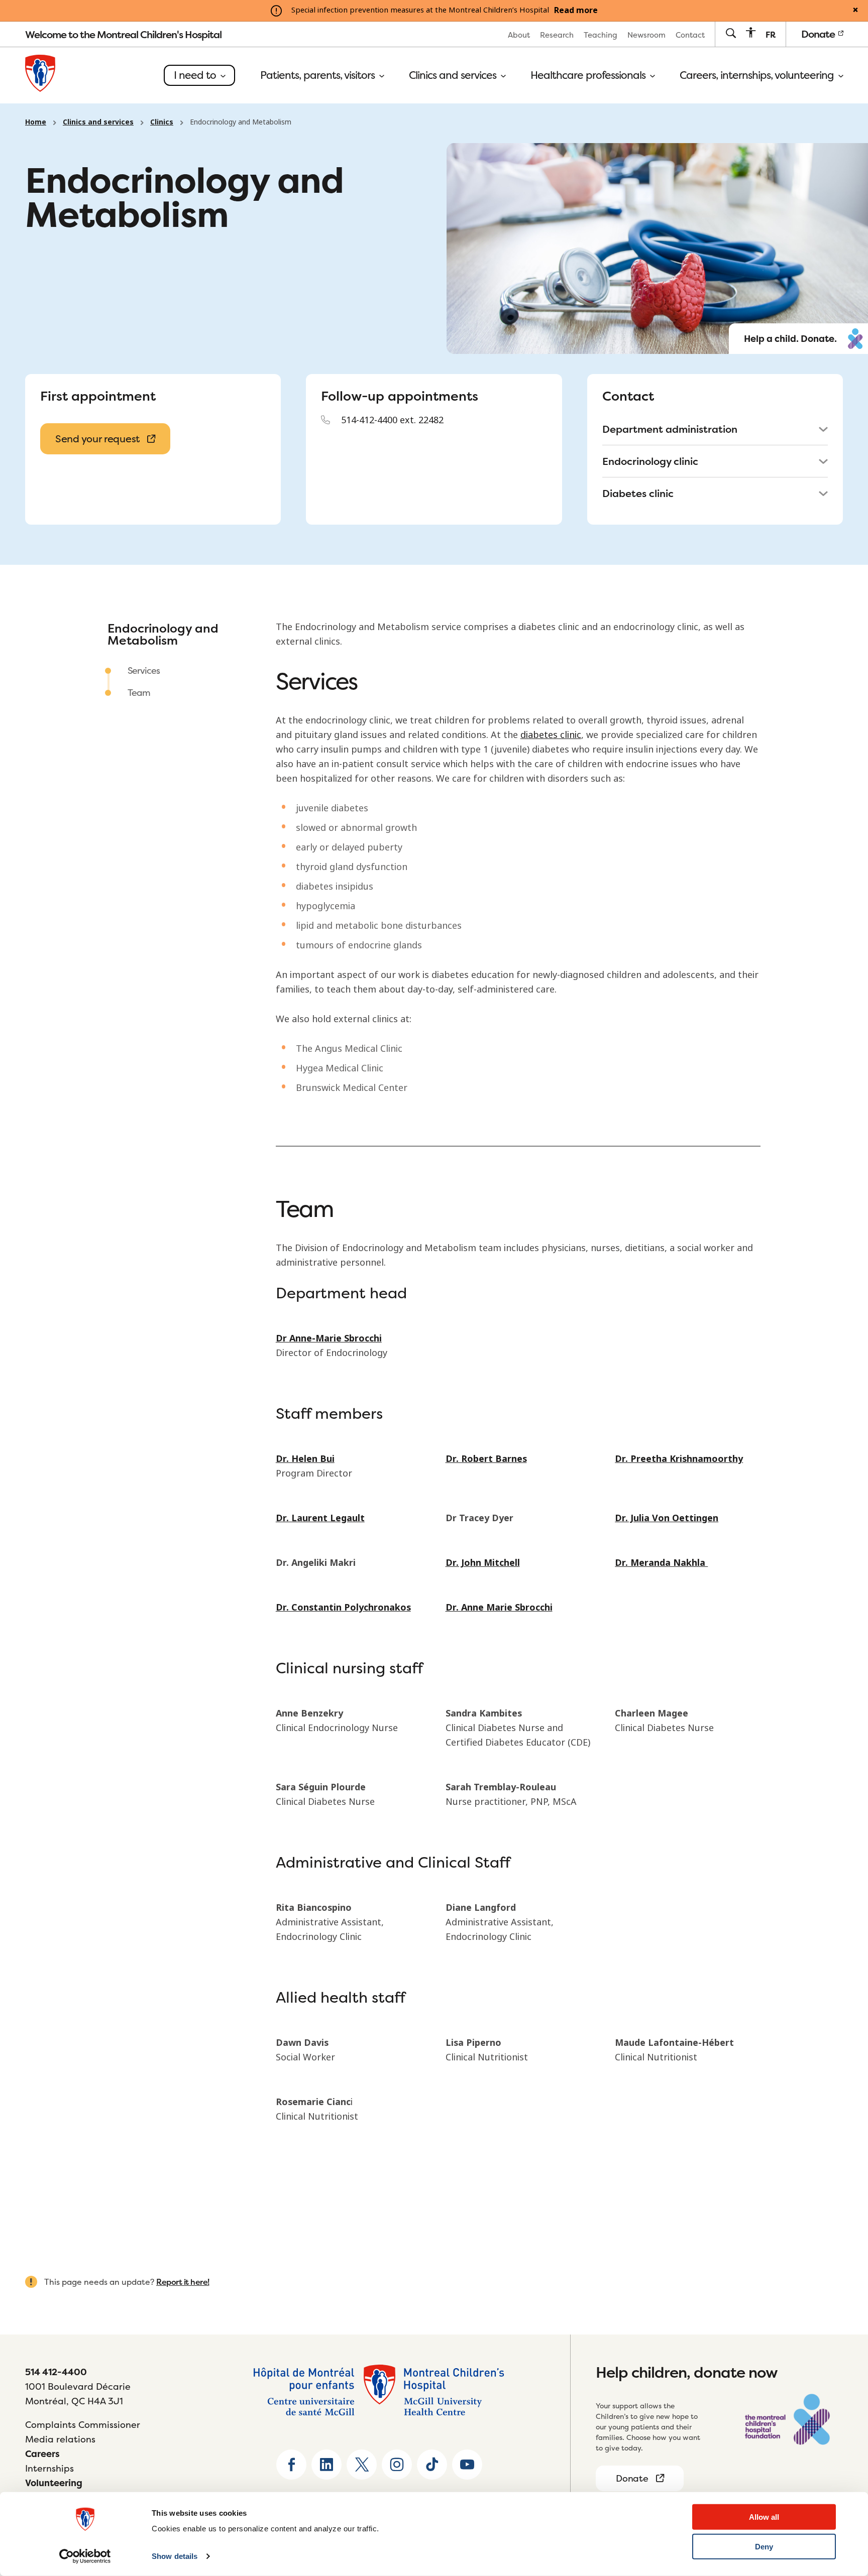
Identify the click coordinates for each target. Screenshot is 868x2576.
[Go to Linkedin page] (327, 2465)
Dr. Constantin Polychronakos (343, 1608)
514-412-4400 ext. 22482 (392, 420)
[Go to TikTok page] (432, 2465)
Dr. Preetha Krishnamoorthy (679, 1459)
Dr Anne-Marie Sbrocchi (329, 1338)
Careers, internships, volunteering (758, 75)
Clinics (162, 122)
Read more (576, 11)
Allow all (764, 2517)
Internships (49, 2468)
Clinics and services (454, 75)
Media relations (60, 2439)
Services (144, 670)
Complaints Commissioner (83, 2425)
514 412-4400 (56, 2372)
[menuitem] (519, 34)
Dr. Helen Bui (305, 1459)
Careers (42, 2454)
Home (36, 122)
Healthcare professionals (589, 75)
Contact (690, 35)
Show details (175, 2556)
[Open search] (731, 34)
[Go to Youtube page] (467, 2465)
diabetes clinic (551, 735)
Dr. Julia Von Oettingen (667, 1518)
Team (139, 693)
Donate (819, 34)
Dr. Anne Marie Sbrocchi (499, 1608)
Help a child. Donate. (790, 339)
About (519, 35)
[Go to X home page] (362, 2465)
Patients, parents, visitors (319, 75)
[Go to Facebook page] (291, 2465)
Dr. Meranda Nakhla (661, 1563)
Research (557, 35)
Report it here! (183, 2282)
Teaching (601, 35)
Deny (764, 2547)
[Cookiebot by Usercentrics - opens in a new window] (85, 2556)
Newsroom (646, 35)
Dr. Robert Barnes (486, 1459)
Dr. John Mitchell (483, 1563)
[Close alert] (855, 11)
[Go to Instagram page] (397, 2465)
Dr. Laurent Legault (320, 1518)
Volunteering (54, 2483)
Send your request (97, 439)
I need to (196, 75)
